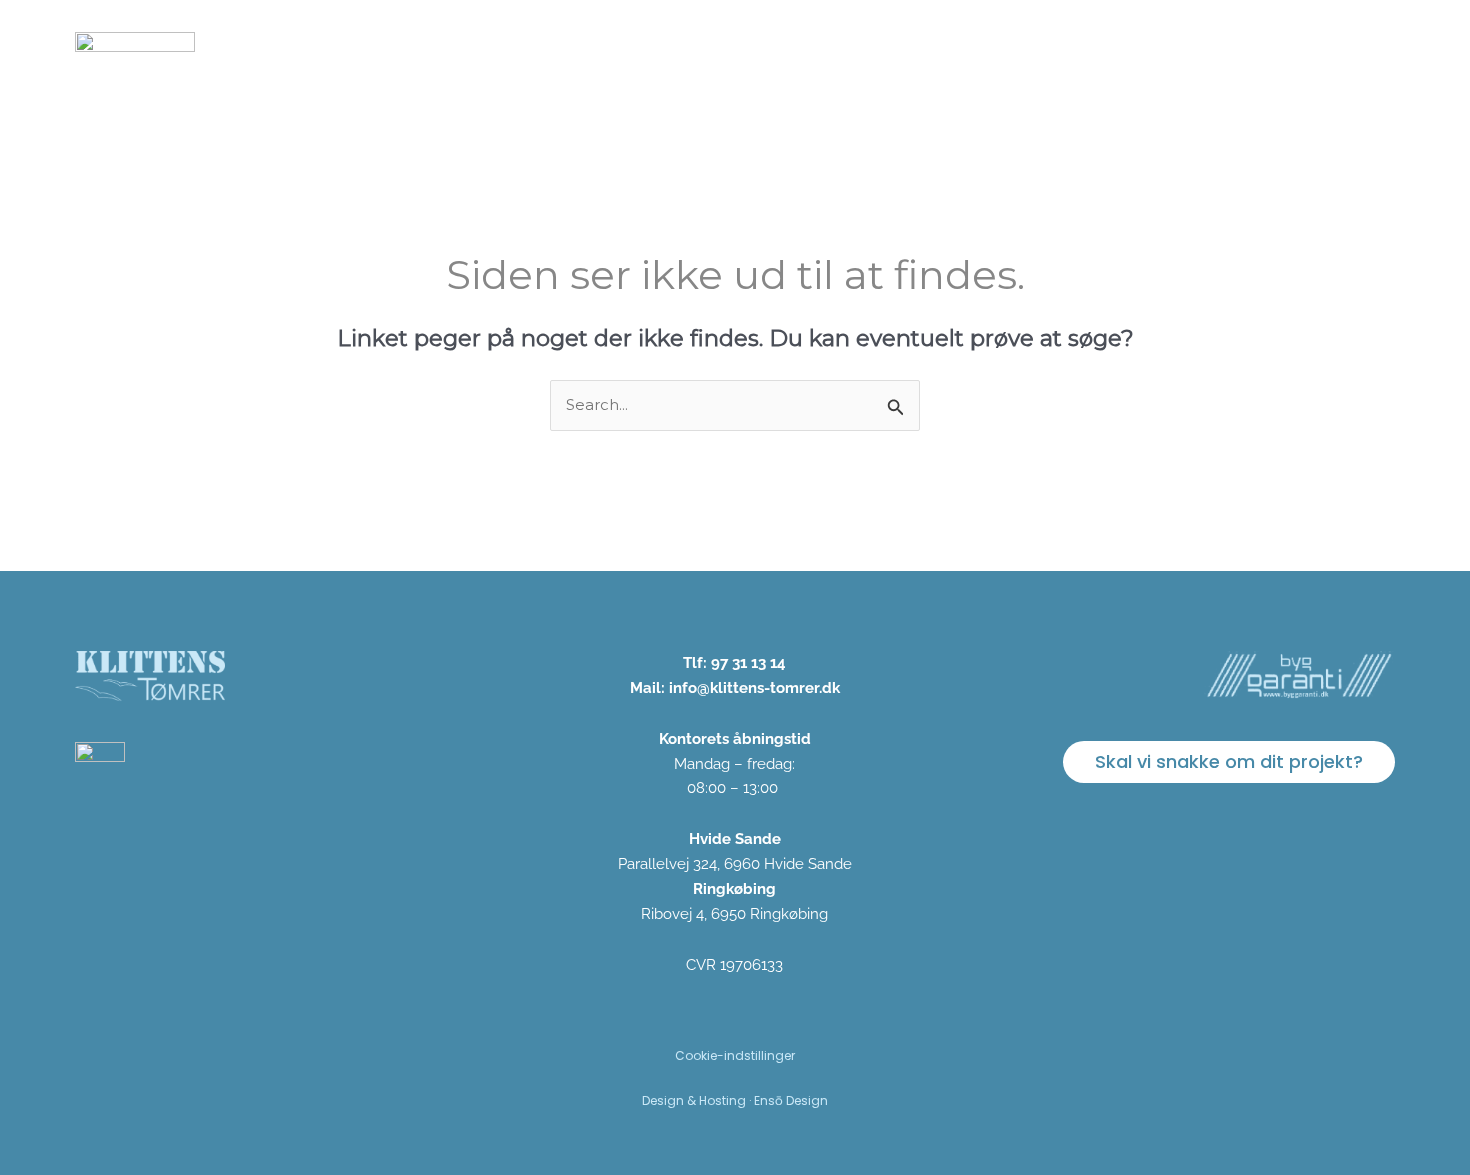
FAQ (1265, 52)
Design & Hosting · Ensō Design (735, 1100)
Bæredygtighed (1151, 52)
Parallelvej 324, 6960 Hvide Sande (735, 864)
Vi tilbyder (817, 52)
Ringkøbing (734, 889)
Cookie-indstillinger (735, 1055)
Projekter (929, 52)
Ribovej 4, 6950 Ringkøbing (734, 914)
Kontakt (1346, 52)
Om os (1026, 52)
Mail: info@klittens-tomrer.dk (735, 688)
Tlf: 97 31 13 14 (734, 663)
